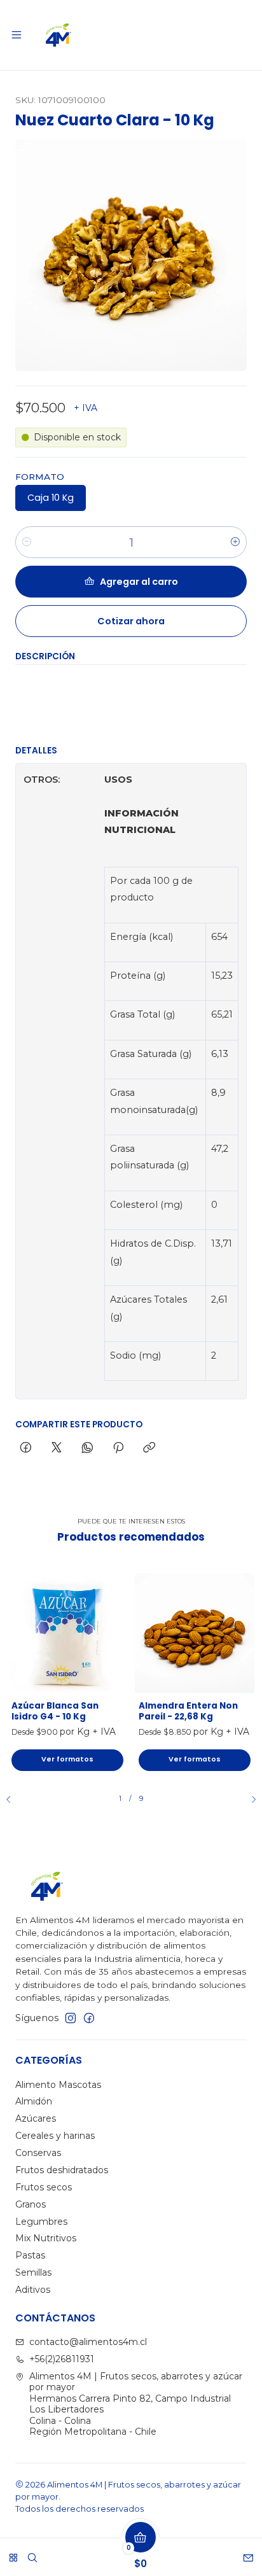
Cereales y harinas (55, 2136)
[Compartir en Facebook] (26, 1448)
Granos (31, 2204)
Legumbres (41, 2222)
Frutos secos (44, 2187)
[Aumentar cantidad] (235, 542)
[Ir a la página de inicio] (59, 35)
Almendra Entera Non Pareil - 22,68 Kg (188, 1711)
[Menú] (17, 35)
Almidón (34, 2101)
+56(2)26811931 (62, 2359)
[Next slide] (249, 1800)
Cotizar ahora (131, 621)
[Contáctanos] (248, 2553)
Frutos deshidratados (62, 2170)
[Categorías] (13, 2553)
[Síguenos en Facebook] (89, 2018)
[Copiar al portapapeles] (149, 1448)
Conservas (38, 2153)
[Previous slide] (13, 1800)
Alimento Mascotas (58, 2085)
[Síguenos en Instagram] (71, 2018)
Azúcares (36, 2118)
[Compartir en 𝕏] (57, 1448)
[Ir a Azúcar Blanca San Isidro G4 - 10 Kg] (67, 1633)
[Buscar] (32, 2553)
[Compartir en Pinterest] (118, 1448)
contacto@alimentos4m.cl (88, 2342)
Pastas (30, 2255)
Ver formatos (67, 1759)
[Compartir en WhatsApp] (87, 1448)
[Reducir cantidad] (27, 542)
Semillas (33, 2272)
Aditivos (33, 2290)
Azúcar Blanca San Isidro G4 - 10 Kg (55, 1711)
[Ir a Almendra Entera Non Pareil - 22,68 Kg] (195, 1633)
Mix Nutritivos (46, 2238)
